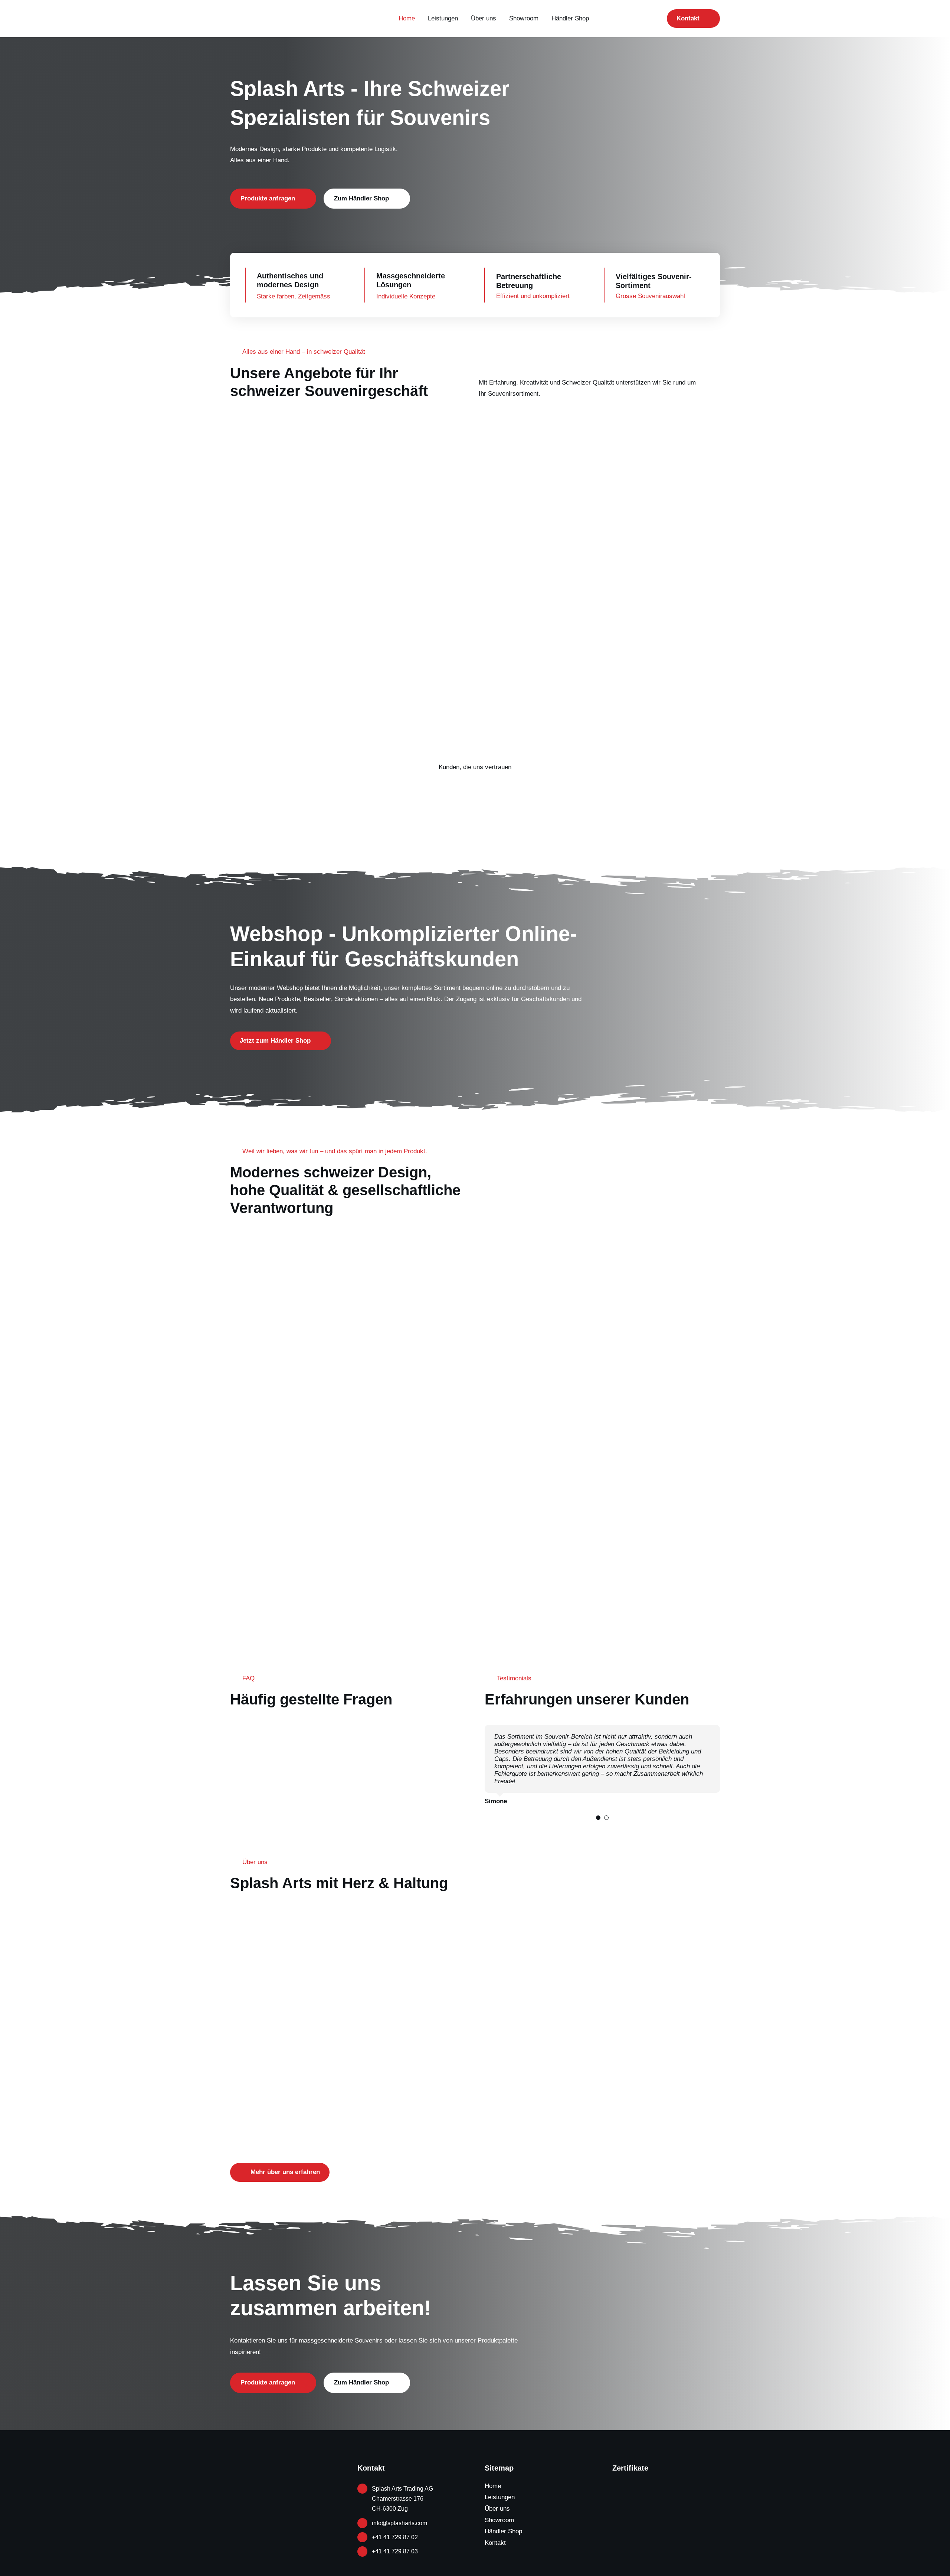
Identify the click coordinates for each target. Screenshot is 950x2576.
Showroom (499, 2520)
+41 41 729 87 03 (395, 2551)
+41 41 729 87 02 (395, 2537)
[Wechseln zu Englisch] (605, 19)
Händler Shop (503, 2531)
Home (493, 2486)
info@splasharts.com (399, 2523)
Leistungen (500, 2497)
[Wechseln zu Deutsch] (633, 19)
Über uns (497, 2509)
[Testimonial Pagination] (598, 1818)
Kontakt (495, 2543)
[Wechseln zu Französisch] (619, 19)
